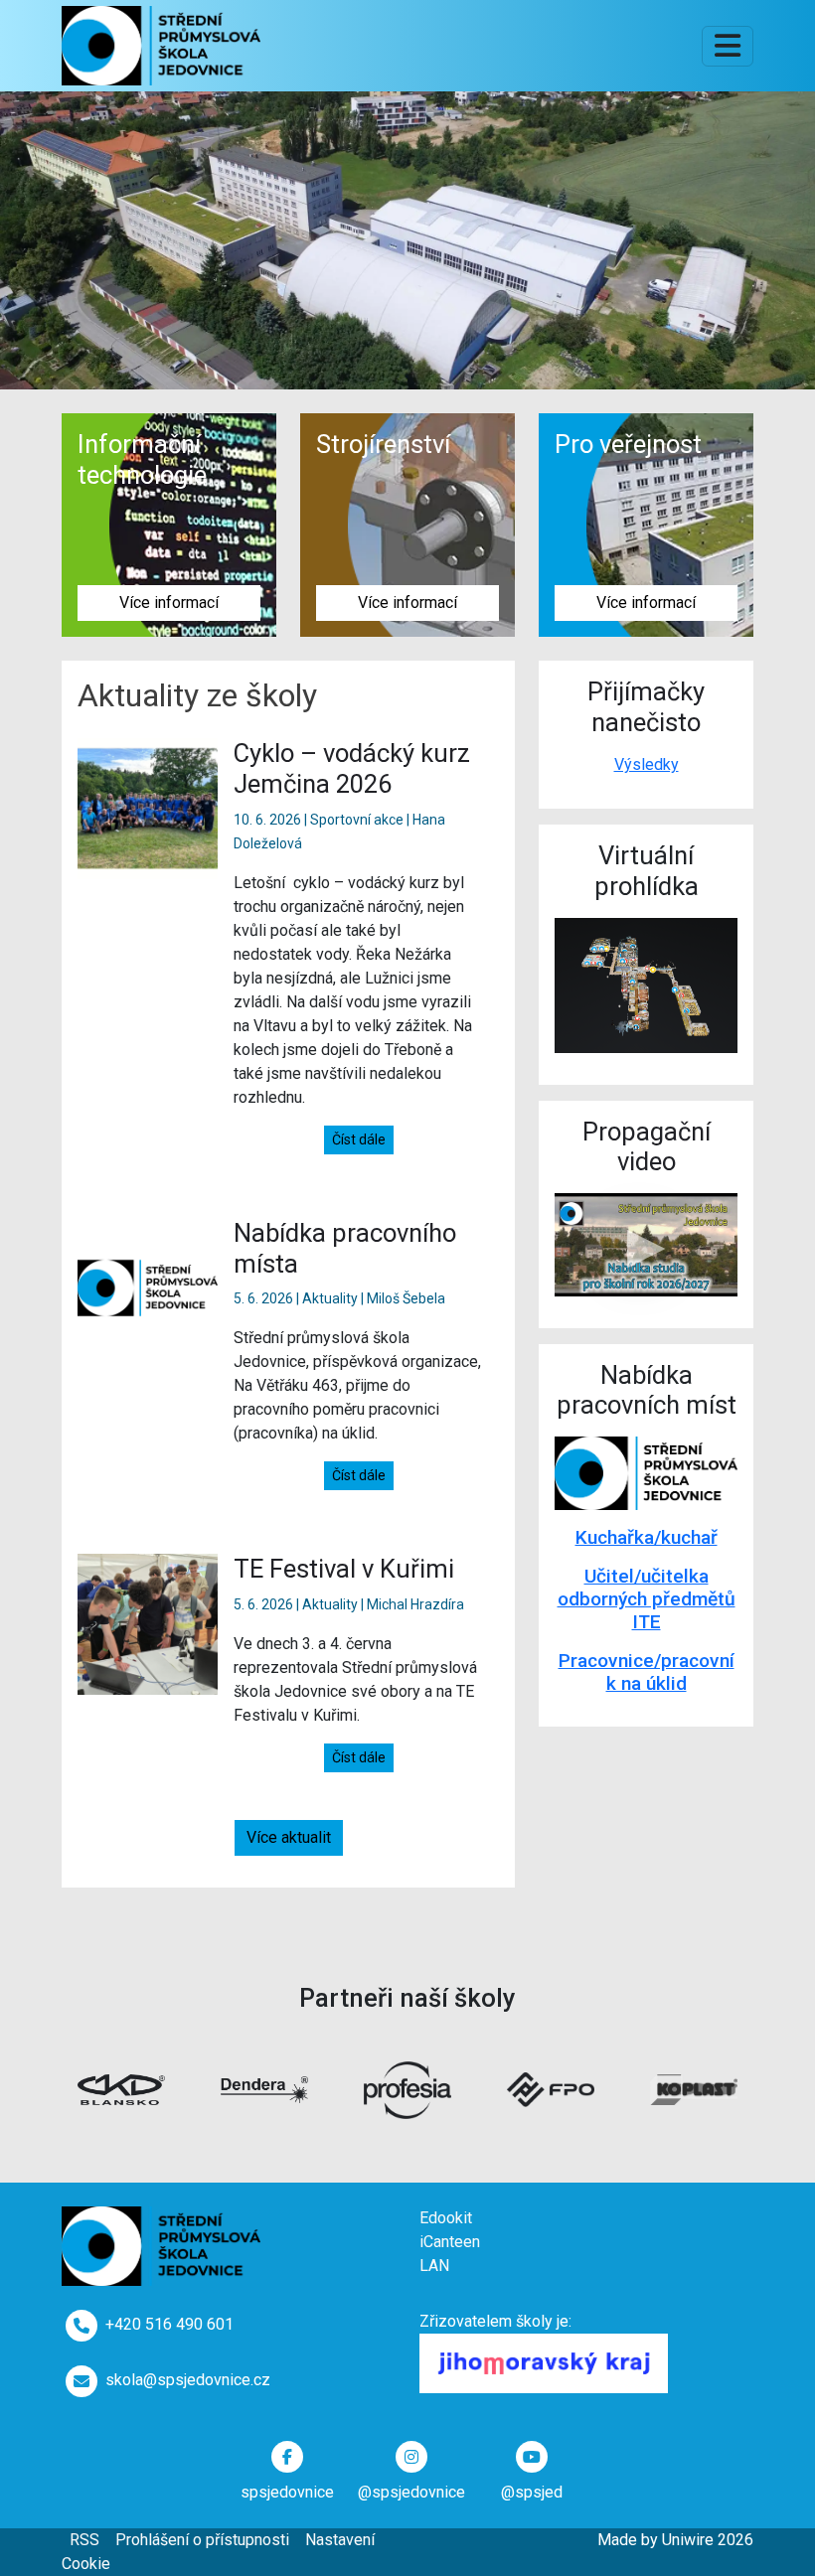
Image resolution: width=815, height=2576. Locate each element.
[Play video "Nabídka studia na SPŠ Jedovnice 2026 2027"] (646, 1245)
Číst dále (359, 1139)
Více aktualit (289, 1837)
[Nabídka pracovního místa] (148, 1287)
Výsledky (647, 764)
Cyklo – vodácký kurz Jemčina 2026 (352, 768)
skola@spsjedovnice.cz (188, 2380)
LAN (434, 2266)
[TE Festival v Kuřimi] (148, 1623)
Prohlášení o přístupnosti (202, 2540)
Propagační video (647, 1147)
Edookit (446, 2218)
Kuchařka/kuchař (647, 1537)
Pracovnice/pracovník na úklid (647, 1672)
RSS (84, 2540)
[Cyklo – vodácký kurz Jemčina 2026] (148, 807)
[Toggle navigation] (728, 46)
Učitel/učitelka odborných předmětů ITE (647, 1599)
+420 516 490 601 (169, 2324)
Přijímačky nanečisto (646, 707)
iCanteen (450, 2242)
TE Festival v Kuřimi (344, 1569)
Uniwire (688, 2540)
